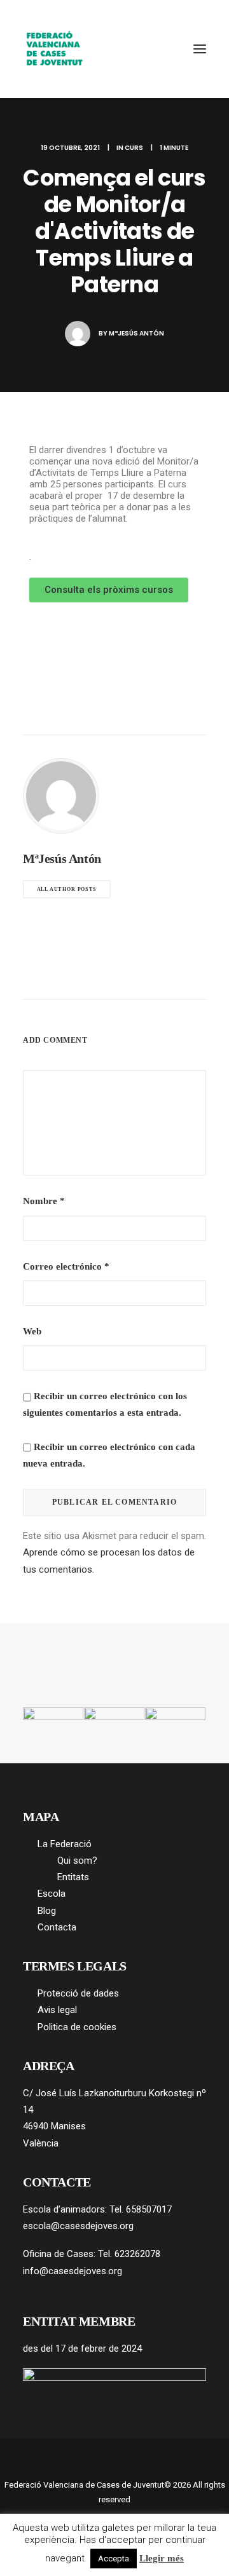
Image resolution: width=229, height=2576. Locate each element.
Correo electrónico (66, 1266)
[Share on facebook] (48, 975)
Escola (52, 1894)
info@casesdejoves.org (73, 2271)
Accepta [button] (114, 2559)
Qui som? (77, 1861)
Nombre (44, 1201)
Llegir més (162, 2558)
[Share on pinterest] (98, 975)
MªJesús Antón (136, 333)
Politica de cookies (77, 2027)
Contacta (57, 1927)
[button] (200, 49)
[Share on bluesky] (148, 975)
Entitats (73, 1877)
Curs (134, 148)
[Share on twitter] (65, 975)
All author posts (67, 889)
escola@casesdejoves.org (78, 2226)
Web (32, 1331)
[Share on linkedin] (114, 975)
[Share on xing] (164, 975)
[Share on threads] (81, 975)
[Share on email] (181, 975)
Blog (47, 1911)
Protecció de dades (78, 1993)
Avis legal (57, 2010)
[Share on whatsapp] (131, 975)
